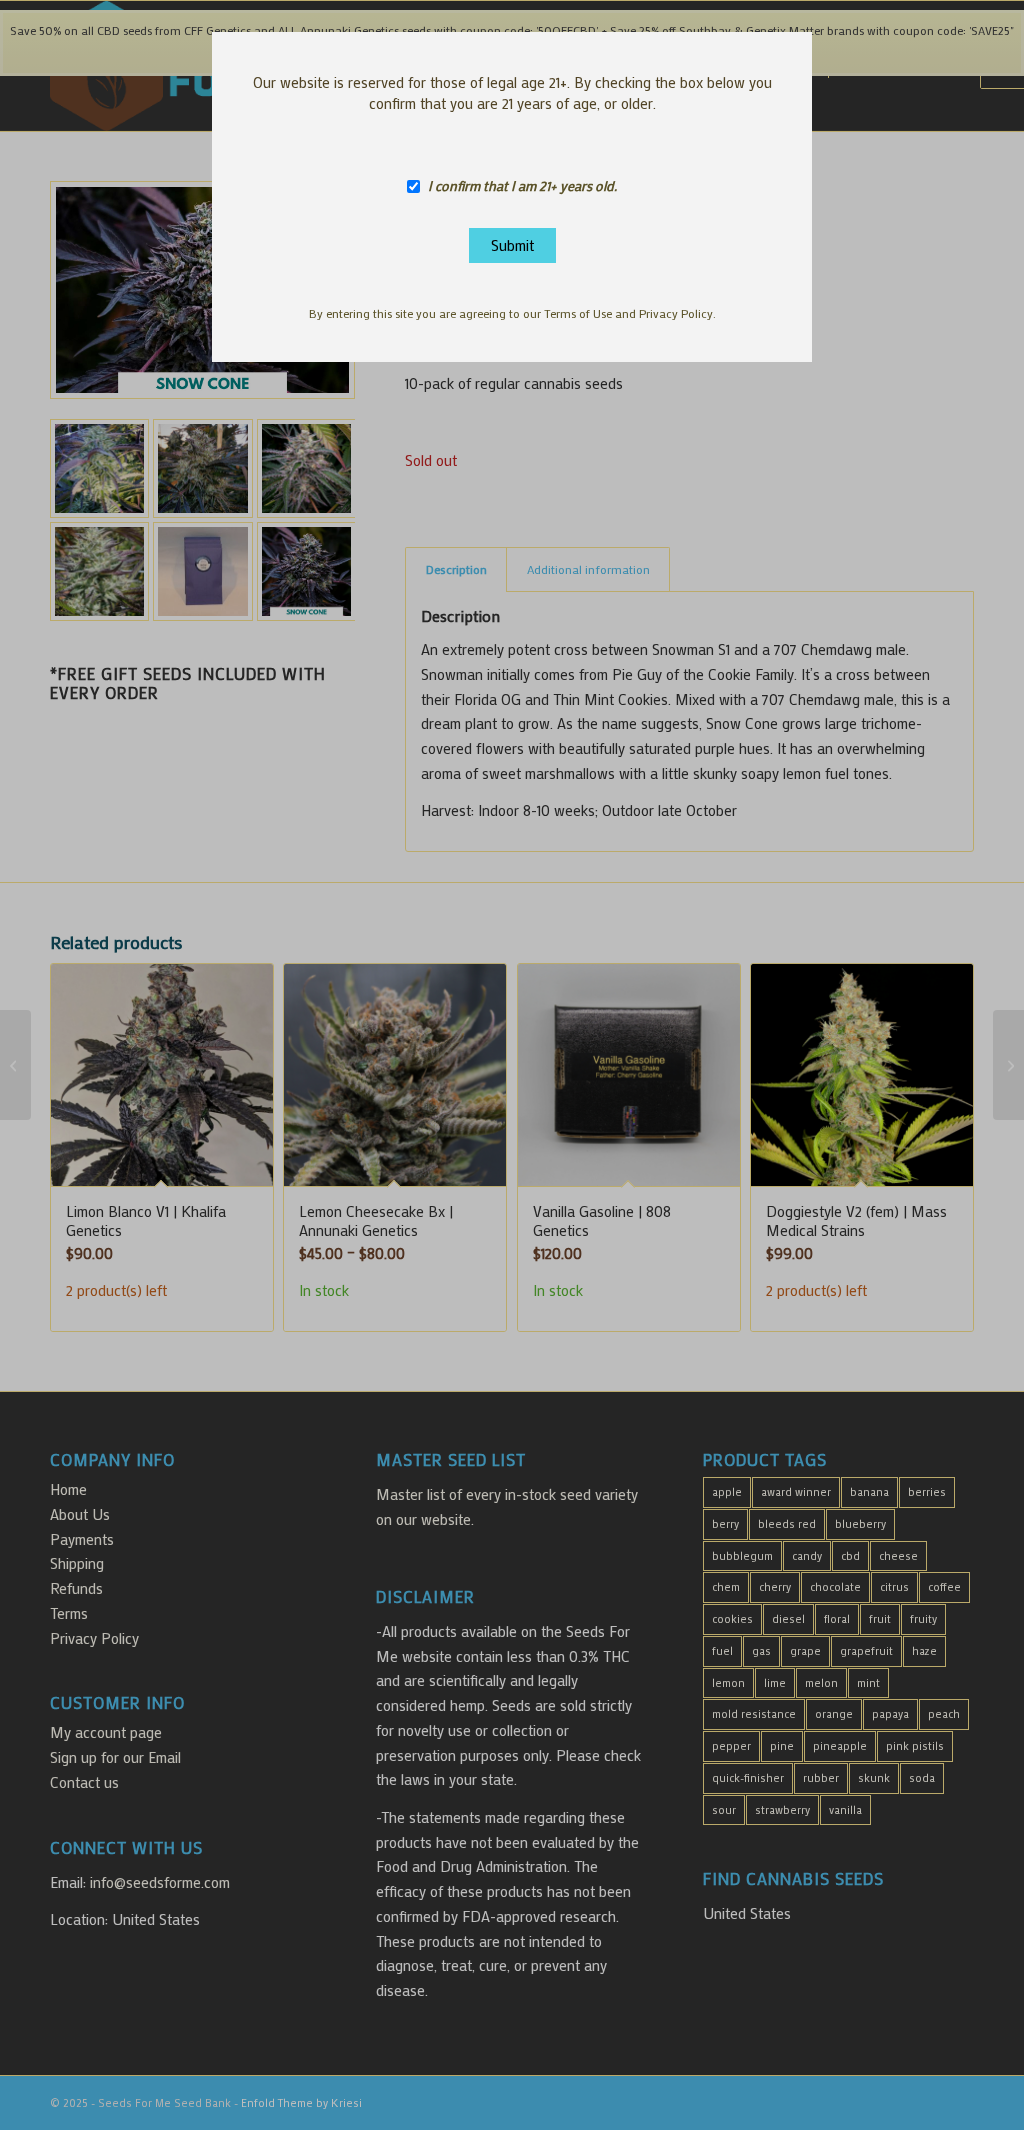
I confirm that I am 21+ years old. (522, 186)
